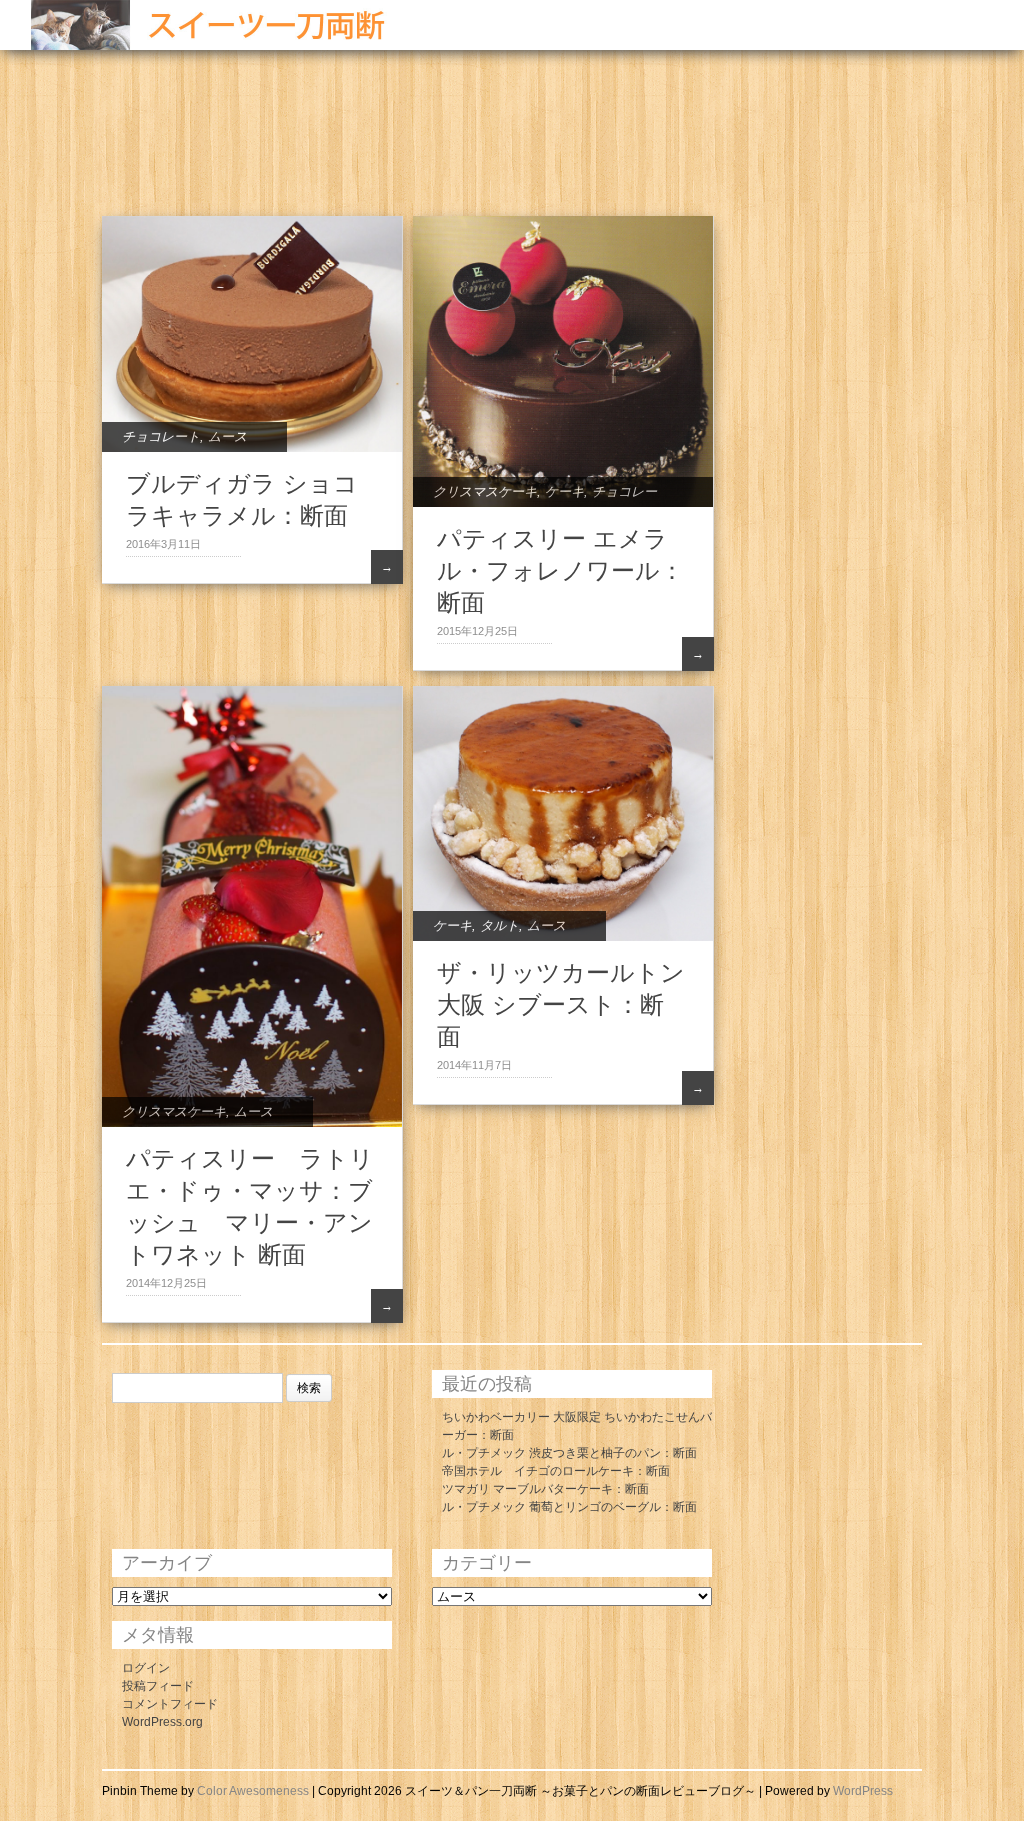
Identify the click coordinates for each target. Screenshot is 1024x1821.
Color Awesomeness (253, 1791)
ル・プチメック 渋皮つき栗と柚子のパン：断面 (569, 1453)
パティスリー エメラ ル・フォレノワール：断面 (560, 570)
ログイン (146, 1668)
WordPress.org (162, 1722)
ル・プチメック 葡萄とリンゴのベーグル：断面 (569, 1507)
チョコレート (161, 436)
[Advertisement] (262, 145)
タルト (499, 925)
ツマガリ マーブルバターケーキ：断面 (545, 1489)
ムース (227, 436)
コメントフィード (170, 1704)
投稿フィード (158, 1686)
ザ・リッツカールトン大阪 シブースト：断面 (561, 1004)
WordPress (863, 1791)
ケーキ (564, 491)
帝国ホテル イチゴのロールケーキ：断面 (556, 1471)
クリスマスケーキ (485, 491)
